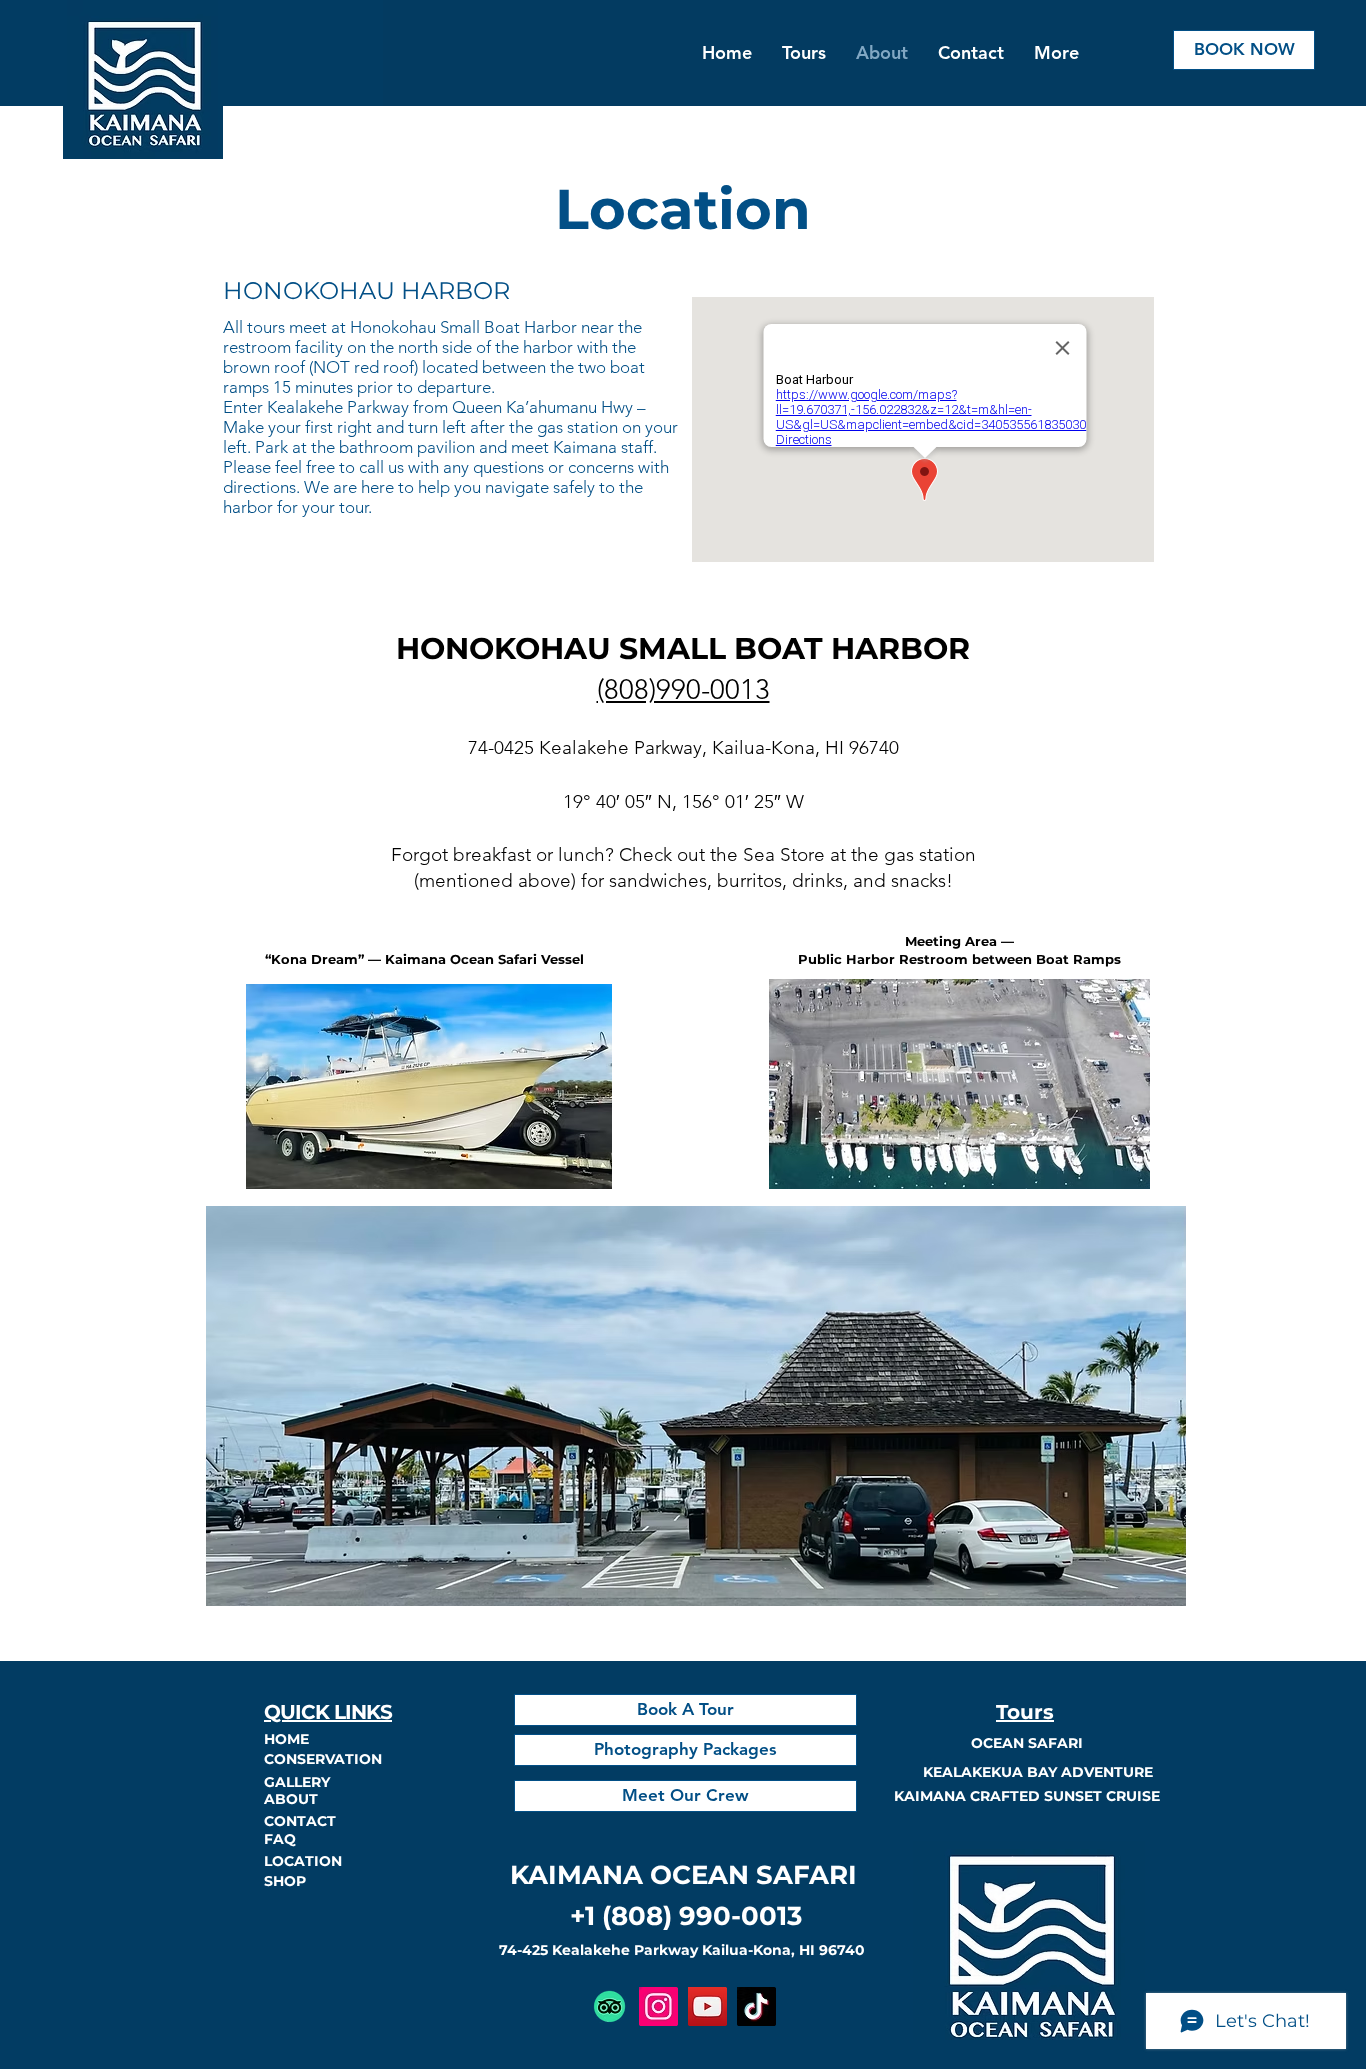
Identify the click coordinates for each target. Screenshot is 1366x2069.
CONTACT (300, 1821)
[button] (971, 53)
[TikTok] (756, 2006)
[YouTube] (707, 2006)
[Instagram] (658, 2006)
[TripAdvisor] (609, 2006)
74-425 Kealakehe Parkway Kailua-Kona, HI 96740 (682, 1950)
